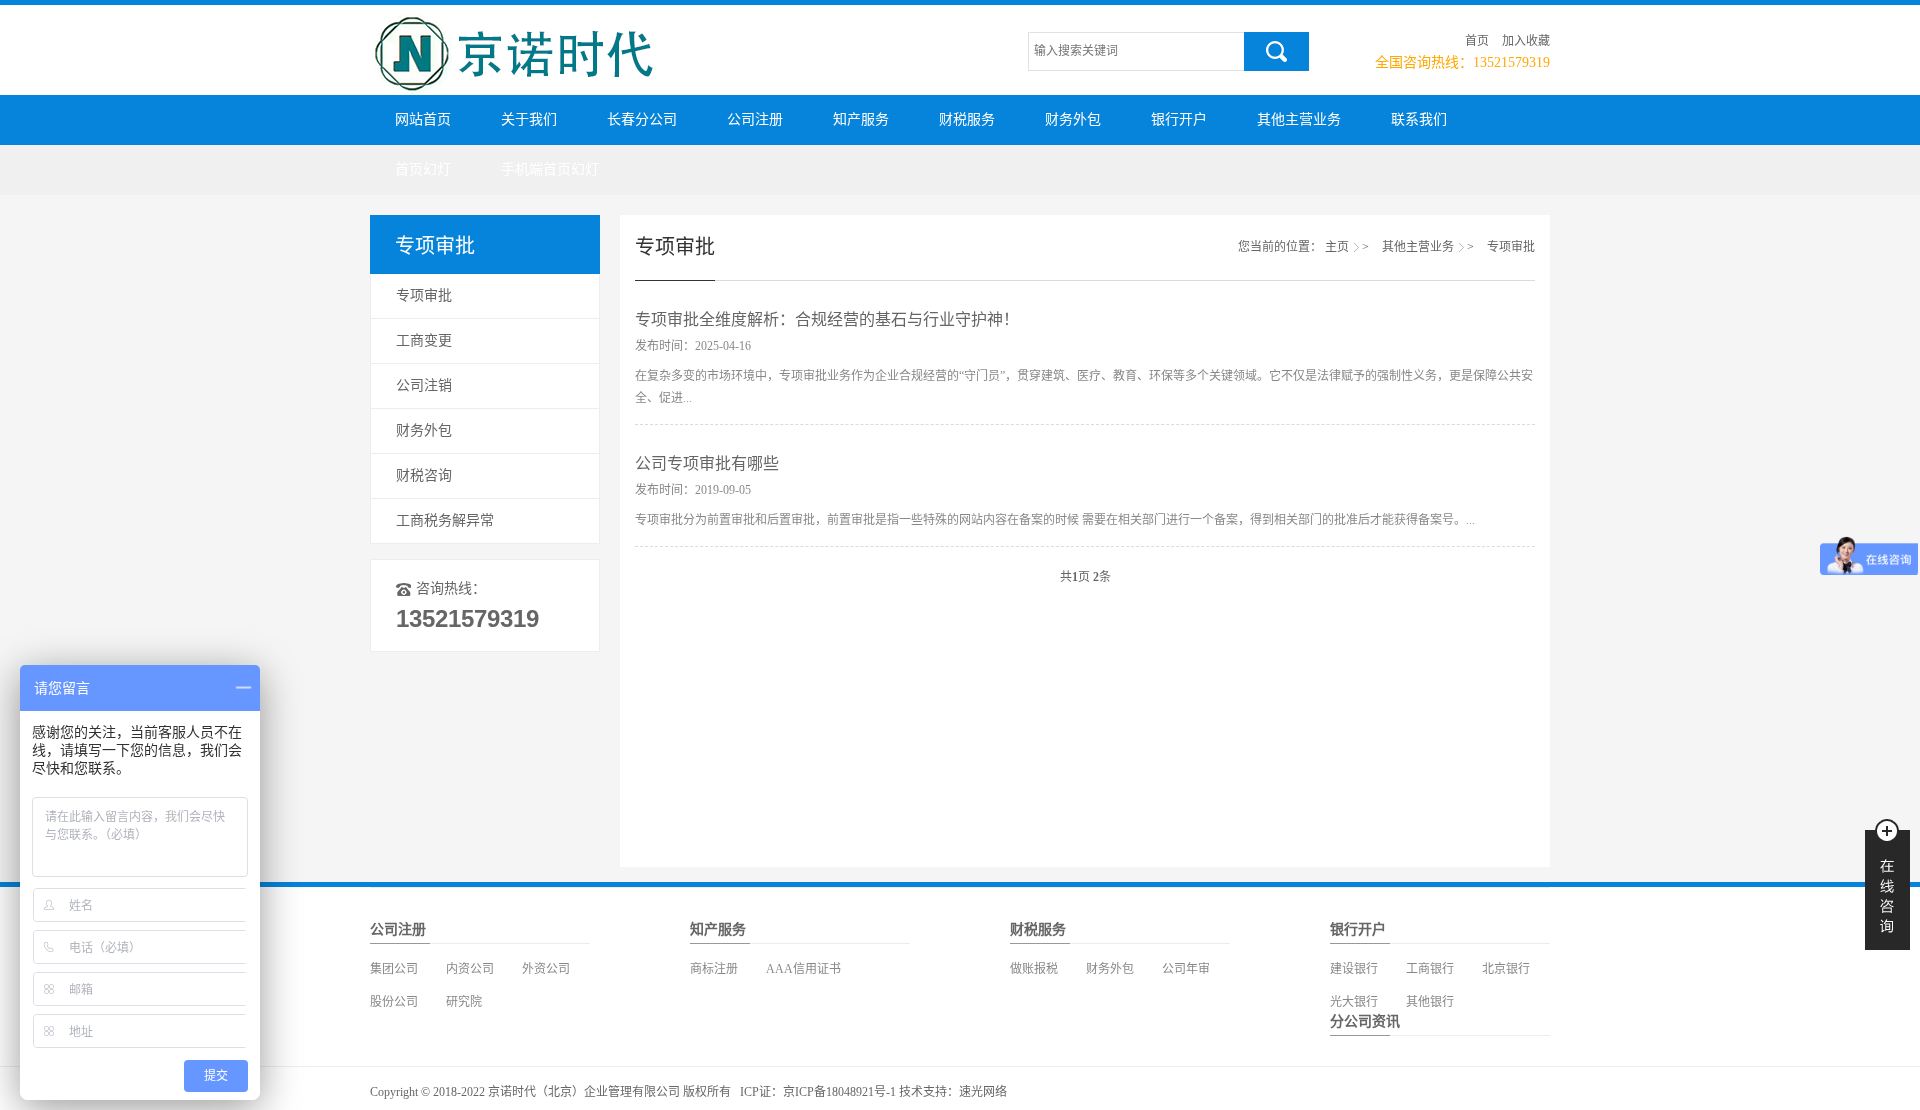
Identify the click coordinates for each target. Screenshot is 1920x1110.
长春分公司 (642, 119)
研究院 (464, 1002)
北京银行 (1506, 969)
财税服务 (967, 119)
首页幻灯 (423, 169)
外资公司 (546, 969)
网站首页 (423, 119)
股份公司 (394, 1002)
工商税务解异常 (445, 520)
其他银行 (1430, 1002)
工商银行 (1430, 969)
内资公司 (470, 969)
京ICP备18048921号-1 (839, 1092)
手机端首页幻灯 (550, 169)
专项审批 (424, 295)
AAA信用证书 (803, 969)
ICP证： (761, 1092)
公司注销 (424, 385)
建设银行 (1354, 969)
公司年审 (1186, 969)
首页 (1477, 41)
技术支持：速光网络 (953, 1092)
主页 (1337, 247)
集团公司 (394, 969)
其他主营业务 (1299, 119)
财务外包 (1073, 119)
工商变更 (424, 340)
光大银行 (1354, 1002)
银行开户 (1179, 119)
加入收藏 (1526, 41)
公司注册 (755, 119)
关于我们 (529, 119)
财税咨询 (424, 475)
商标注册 (714, 969)
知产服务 (861, 119)
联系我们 (1419, 119)
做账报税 (1034, 969)
